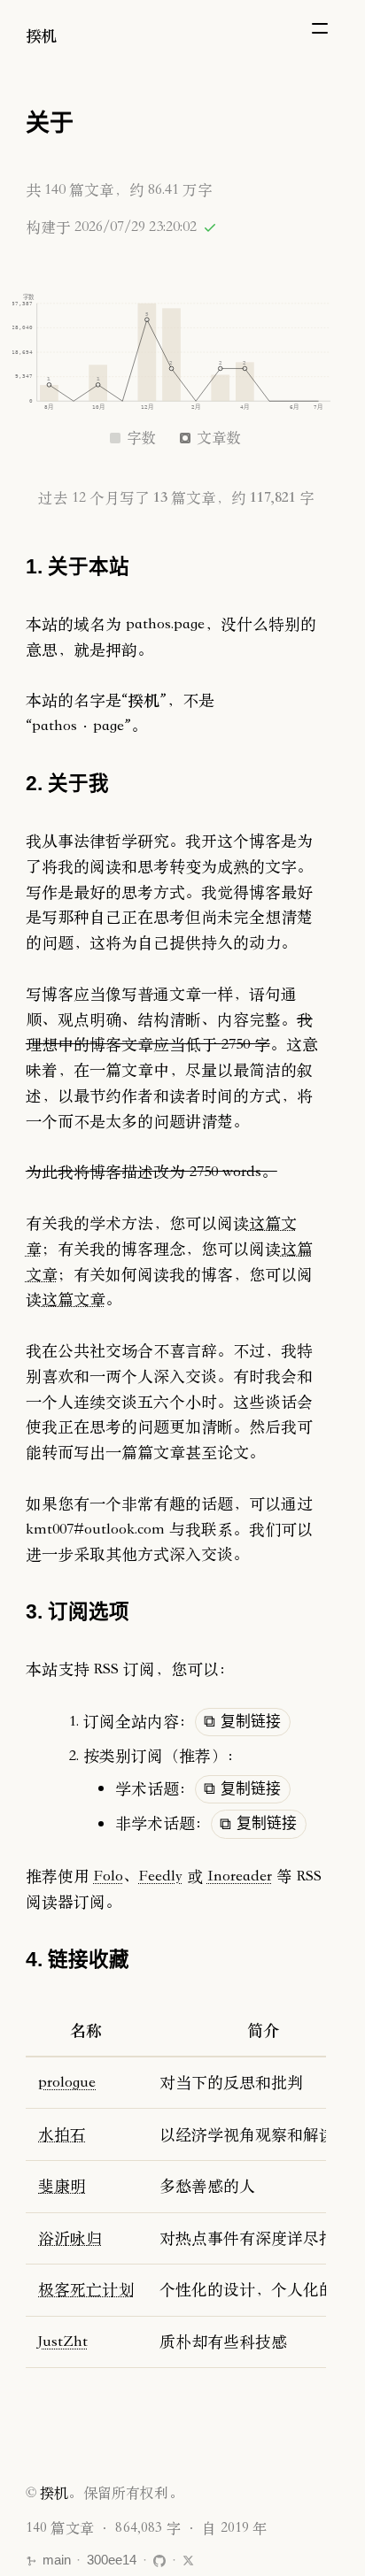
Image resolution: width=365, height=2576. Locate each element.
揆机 (41, 35)
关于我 (78, 784)
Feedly (161, 1876)
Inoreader (240, 1876)
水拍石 (62, 2134)
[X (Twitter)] (188, 2561)
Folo (109, 1876)
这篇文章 (74, 1299)
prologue (67, 2082)
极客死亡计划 (86, 2289)
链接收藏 (89, 1960)
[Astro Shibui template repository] (159, 2561)
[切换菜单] (320, 28)
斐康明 (62, 2185)
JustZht (63, 2341)
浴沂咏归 (70, 2238)
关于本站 (89, 567)
